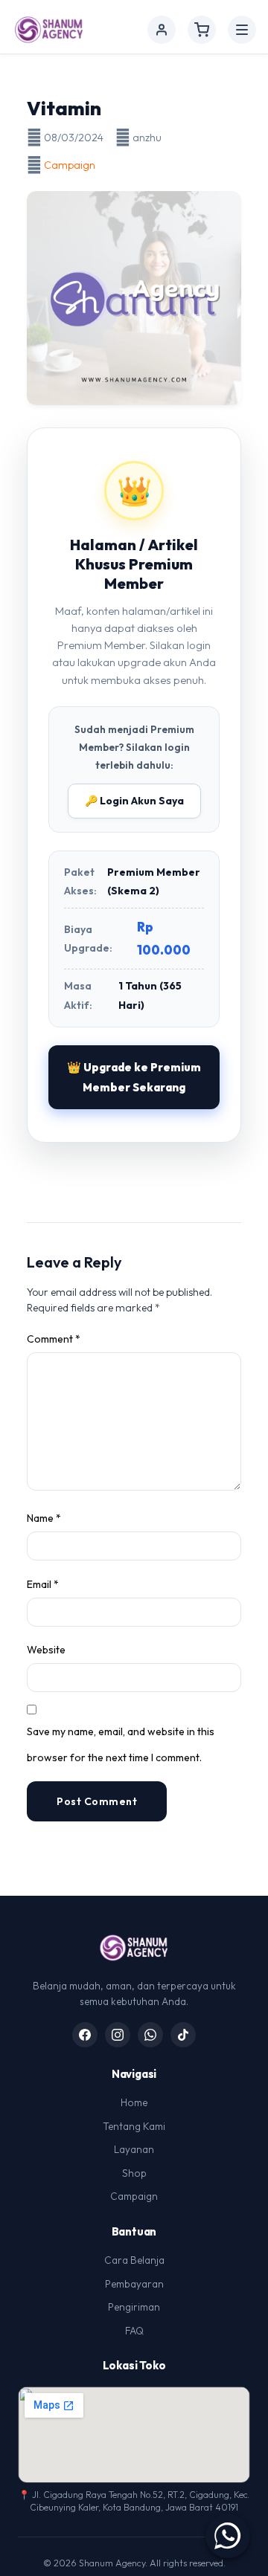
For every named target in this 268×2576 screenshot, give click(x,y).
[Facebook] (85, 2035)
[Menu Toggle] (242, 30)
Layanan (134, 2149)
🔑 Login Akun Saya (134, 801)
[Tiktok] (183, 2035)
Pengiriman (134, 2307)
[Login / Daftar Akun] (162, 30)
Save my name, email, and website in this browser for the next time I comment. (121, 1744)
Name (44, 1518)
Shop (134, 2173)
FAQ (134, 2331)
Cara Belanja (134, 2260)
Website (46, 1650)
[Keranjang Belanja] (202, 30)
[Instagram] (118, 2035)
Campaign (70, 165)
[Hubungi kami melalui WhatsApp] (228, 2536)
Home (134, 2102)
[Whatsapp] (150, 2035)
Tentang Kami (134, 2126)
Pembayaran (134, 2284)
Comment (54, 1339)
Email (43, 1584)
